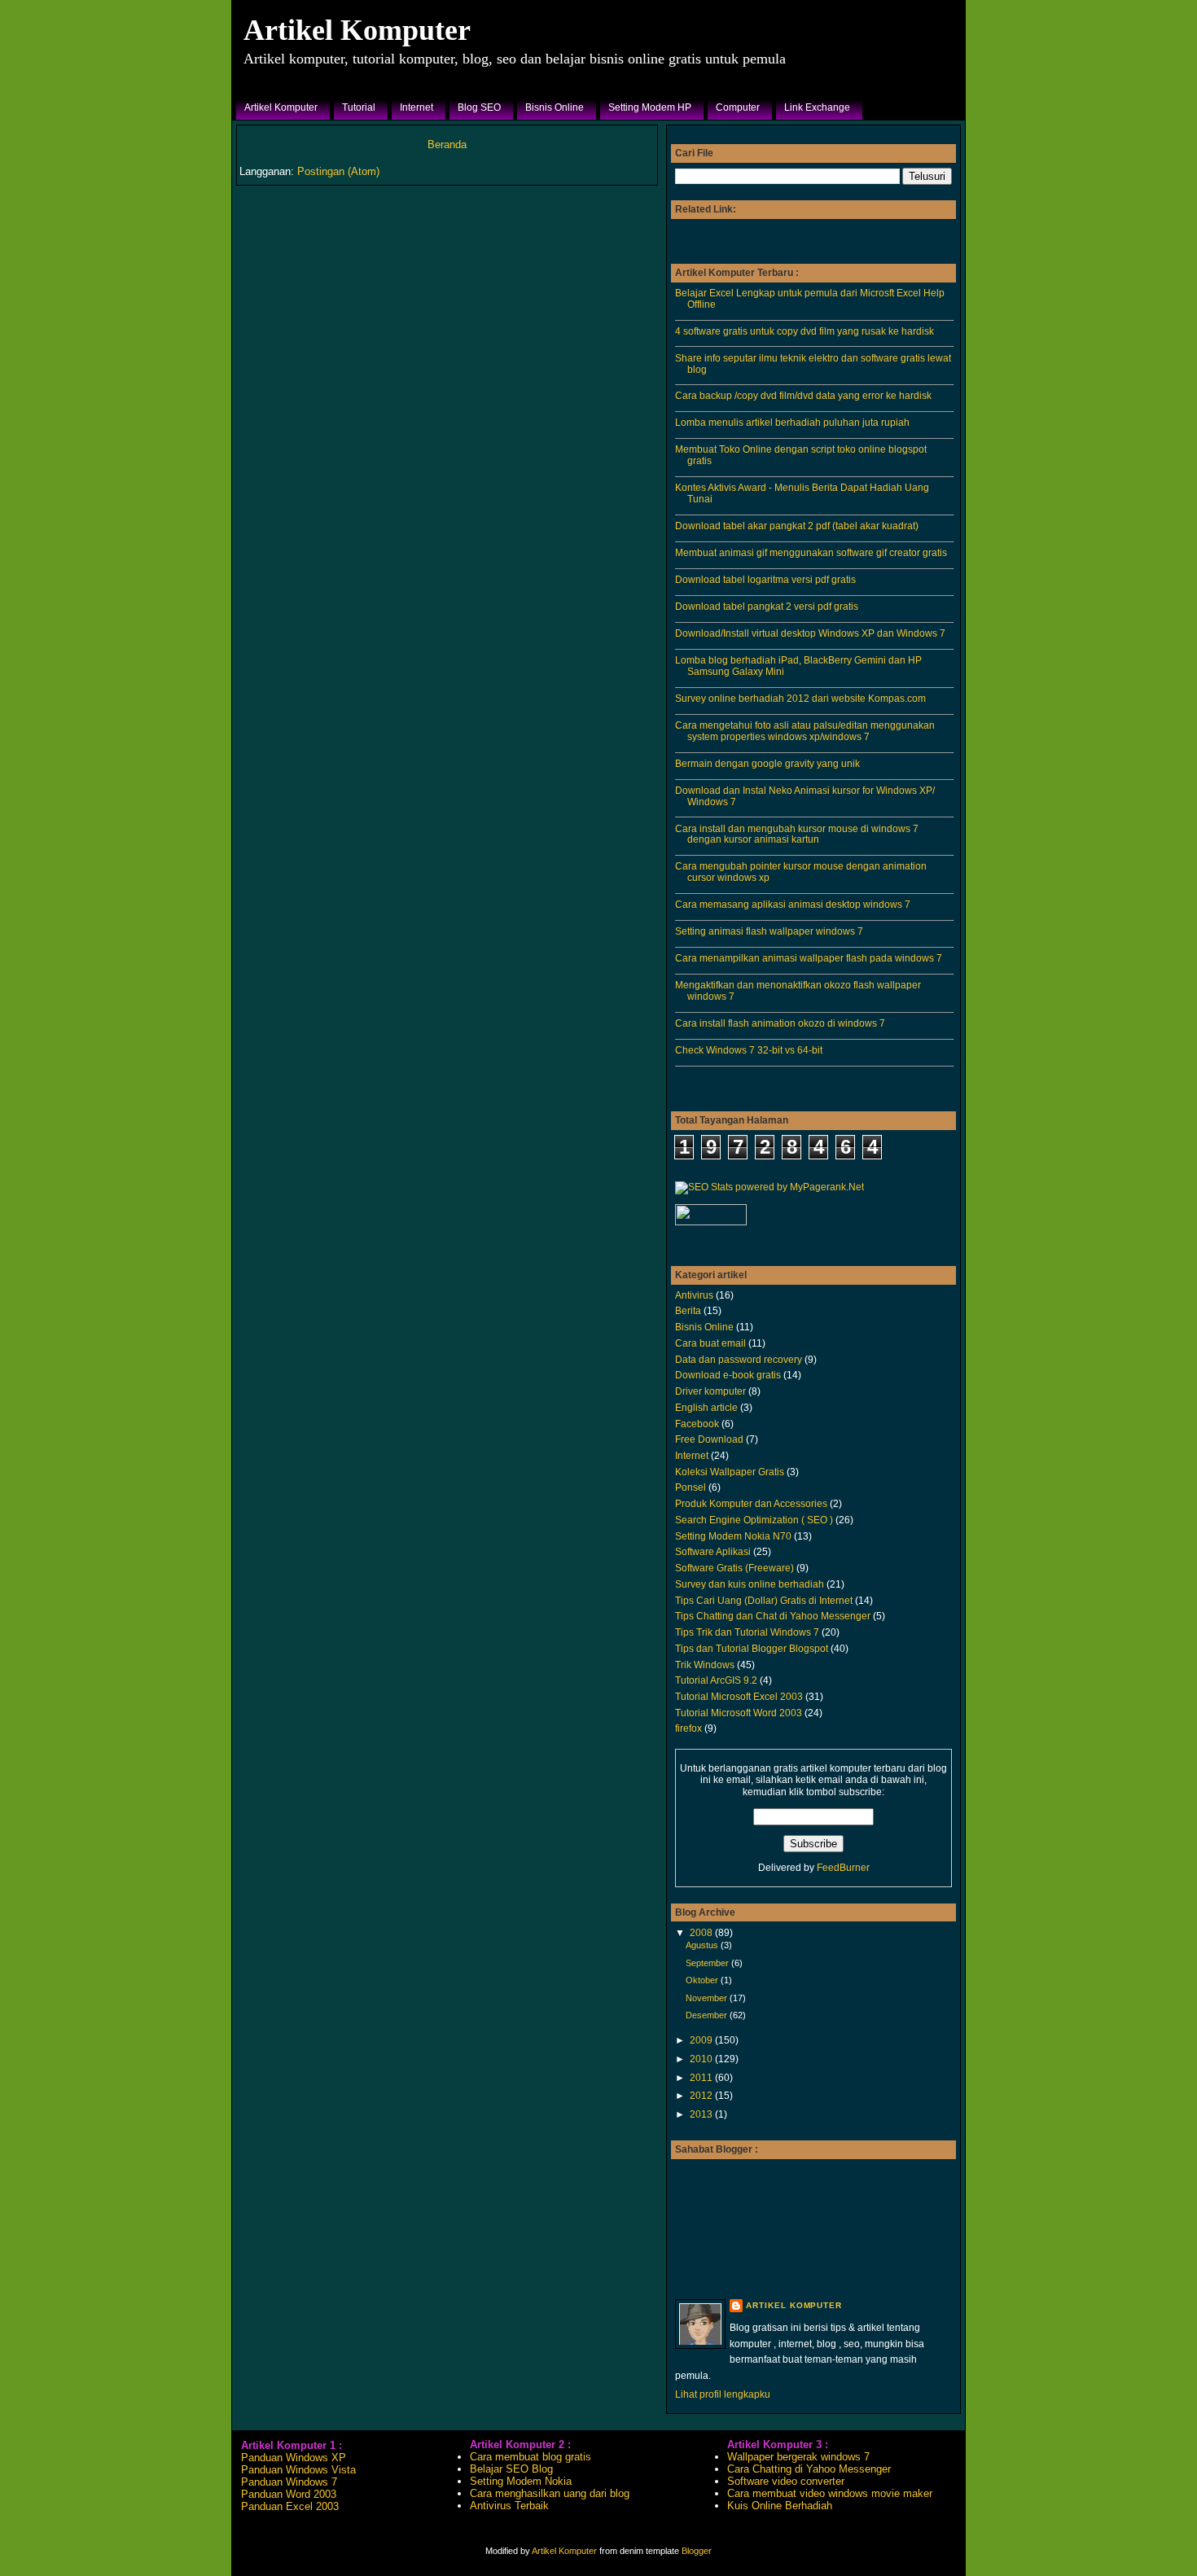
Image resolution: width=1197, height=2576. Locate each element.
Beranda (447, 145)
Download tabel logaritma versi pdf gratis (765, 579)
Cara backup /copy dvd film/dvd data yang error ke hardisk (803, 395)
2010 (702, 2059)
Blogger (697, 2551)
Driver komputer (710, 1391)
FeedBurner (843, 1868)
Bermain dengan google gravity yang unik (767, 763)
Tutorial (359, 107)
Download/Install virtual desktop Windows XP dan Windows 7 (810, 633)
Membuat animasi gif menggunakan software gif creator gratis (811, 552)
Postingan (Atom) (338, 171)
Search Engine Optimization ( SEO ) (754, 1520)
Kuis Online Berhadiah (780, 2506)
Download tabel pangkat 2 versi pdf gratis (767, 606)
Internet (417, 107)
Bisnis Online (555, 107)
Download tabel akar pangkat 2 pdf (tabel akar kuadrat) (797, 526)
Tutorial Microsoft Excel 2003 (739, 1696)
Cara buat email (710, 1343)
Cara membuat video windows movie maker (830, 2493)
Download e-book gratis (728, 1375)
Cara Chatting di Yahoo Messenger (809, 2469)
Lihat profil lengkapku (723, 2394)
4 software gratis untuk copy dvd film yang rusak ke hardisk (805, 331)
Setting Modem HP (650, 107)
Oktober (703, 1980)
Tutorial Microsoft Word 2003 (739, 1713)
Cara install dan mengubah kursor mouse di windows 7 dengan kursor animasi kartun (797, 834)
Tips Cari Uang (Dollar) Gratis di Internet (764, 1600)
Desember (708, 2015)
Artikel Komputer (357, 30)
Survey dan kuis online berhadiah (750, 1584)
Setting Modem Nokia (521, 2481)
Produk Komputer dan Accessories (751, 1503)
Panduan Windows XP (294, 2458)
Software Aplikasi (713, 1551)
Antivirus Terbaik (509, 2506)
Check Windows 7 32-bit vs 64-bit (749, 1050)
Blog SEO (479, 107)
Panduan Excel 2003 (290, 2506)
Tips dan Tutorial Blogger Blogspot (752, 1648)
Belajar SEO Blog (511, 2469)
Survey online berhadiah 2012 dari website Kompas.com (800, 698)
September (708, 1963)
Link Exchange (817, 107)
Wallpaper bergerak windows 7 (798, 2457)
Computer (738, 107)
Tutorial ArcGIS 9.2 (716, 1680)
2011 (702, 2077)
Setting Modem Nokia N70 (733, 1536)
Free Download (709, 1439)
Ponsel (691, 1487)
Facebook (697, 1424)
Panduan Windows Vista (298, 2470)
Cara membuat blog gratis (531, 2457)
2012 (702, 2095)
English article (706, 1407)
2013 (702, 2114)
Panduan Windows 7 (289, 2482)
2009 (702, 2040)
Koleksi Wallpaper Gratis (730, 1472)
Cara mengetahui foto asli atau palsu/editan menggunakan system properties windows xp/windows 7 (805, 731)
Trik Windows (705, 1665)
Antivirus (694, 1295)
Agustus (703, 1945)
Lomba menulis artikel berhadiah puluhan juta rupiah (792, 422)
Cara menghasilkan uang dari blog (550, 2493)
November (708, 1998)
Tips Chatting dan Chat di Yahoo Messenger (773, 1616)
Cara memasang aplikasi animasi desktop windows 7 (793, 904)
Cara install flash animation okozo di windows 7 (780, 1023)
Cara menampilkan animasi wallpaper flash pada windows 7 (809, 958)
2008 (702, 1932)
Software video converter (786, 2481)
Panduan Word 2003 (289, 2494)
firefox (688, 1728)
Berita (688, 1310)
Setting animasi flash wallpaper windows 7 (769, 931)
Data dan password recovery (739, 1359)
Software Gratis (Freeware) (734, 1568)
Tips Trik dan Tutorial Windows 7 (747, 1632)
